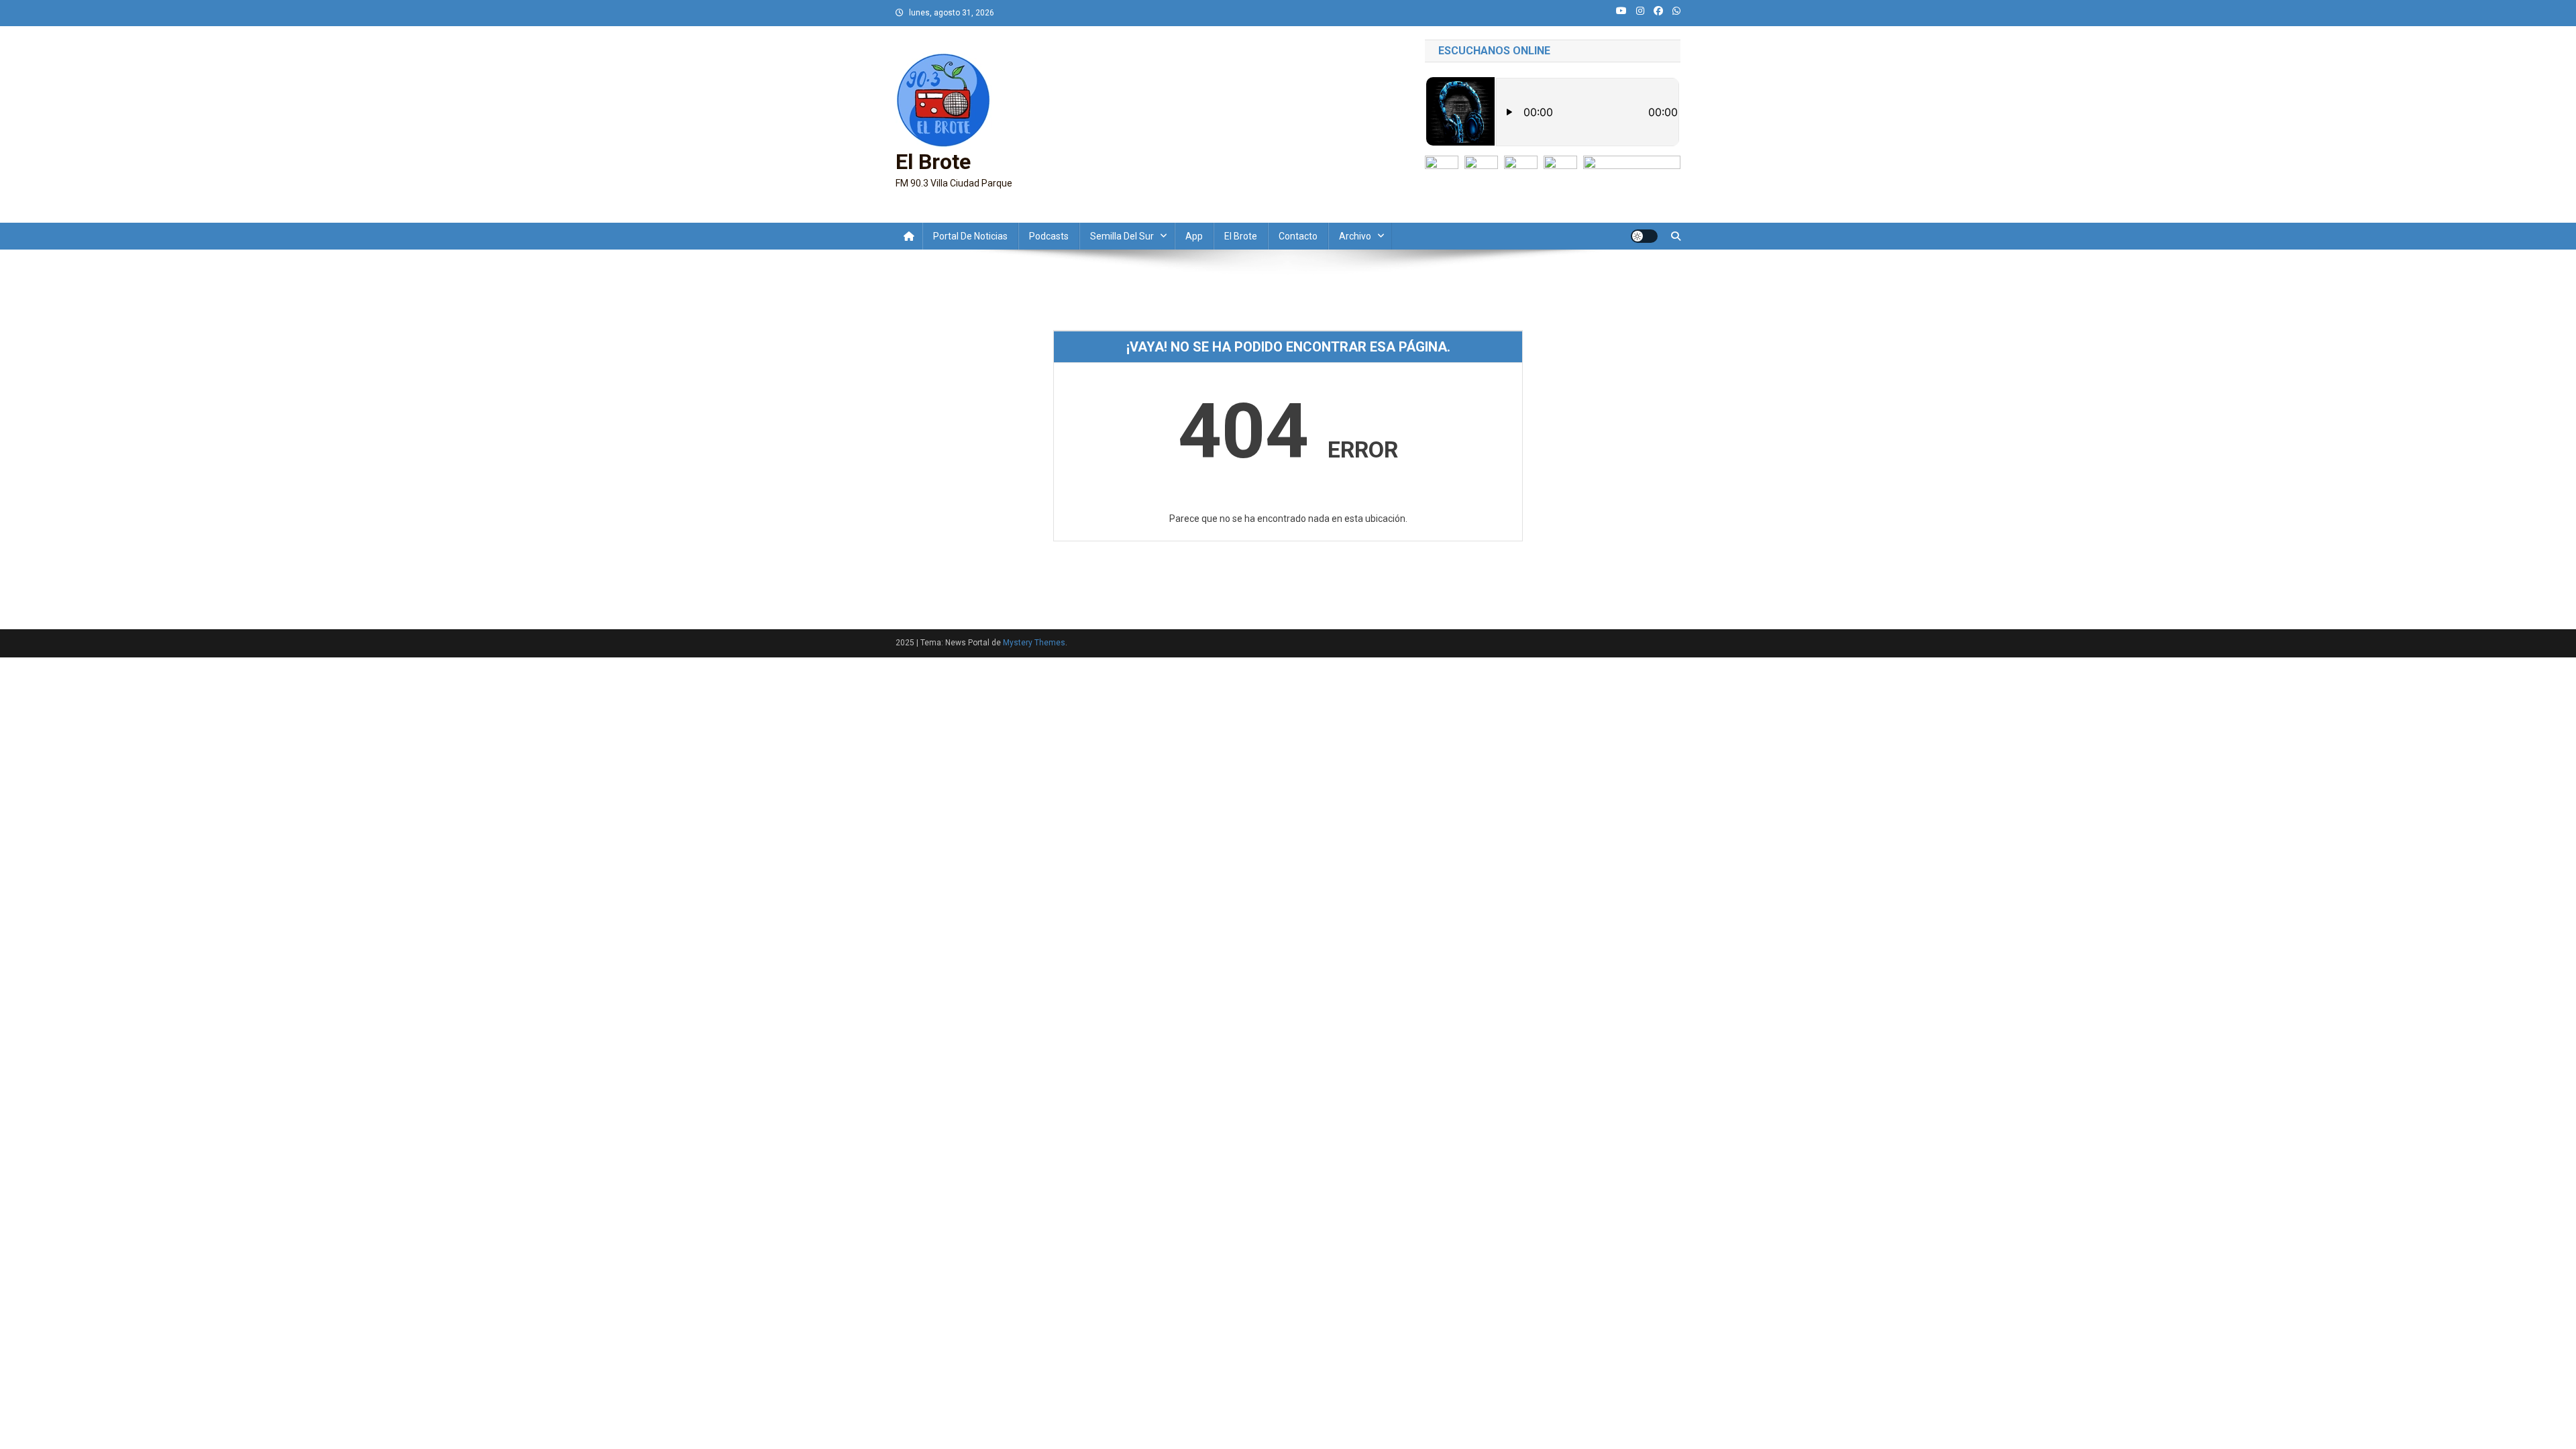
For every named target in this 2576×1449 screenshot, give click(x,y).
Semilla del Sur (1122, 236)
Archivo (1355, 236)
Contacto (1298, 236)
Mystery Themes (1034, 643)
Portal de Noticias (970, 236)
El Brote (933, 162)
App (1194, 236)
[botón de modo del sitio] (1644, 236)
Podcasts (1049, 236)
